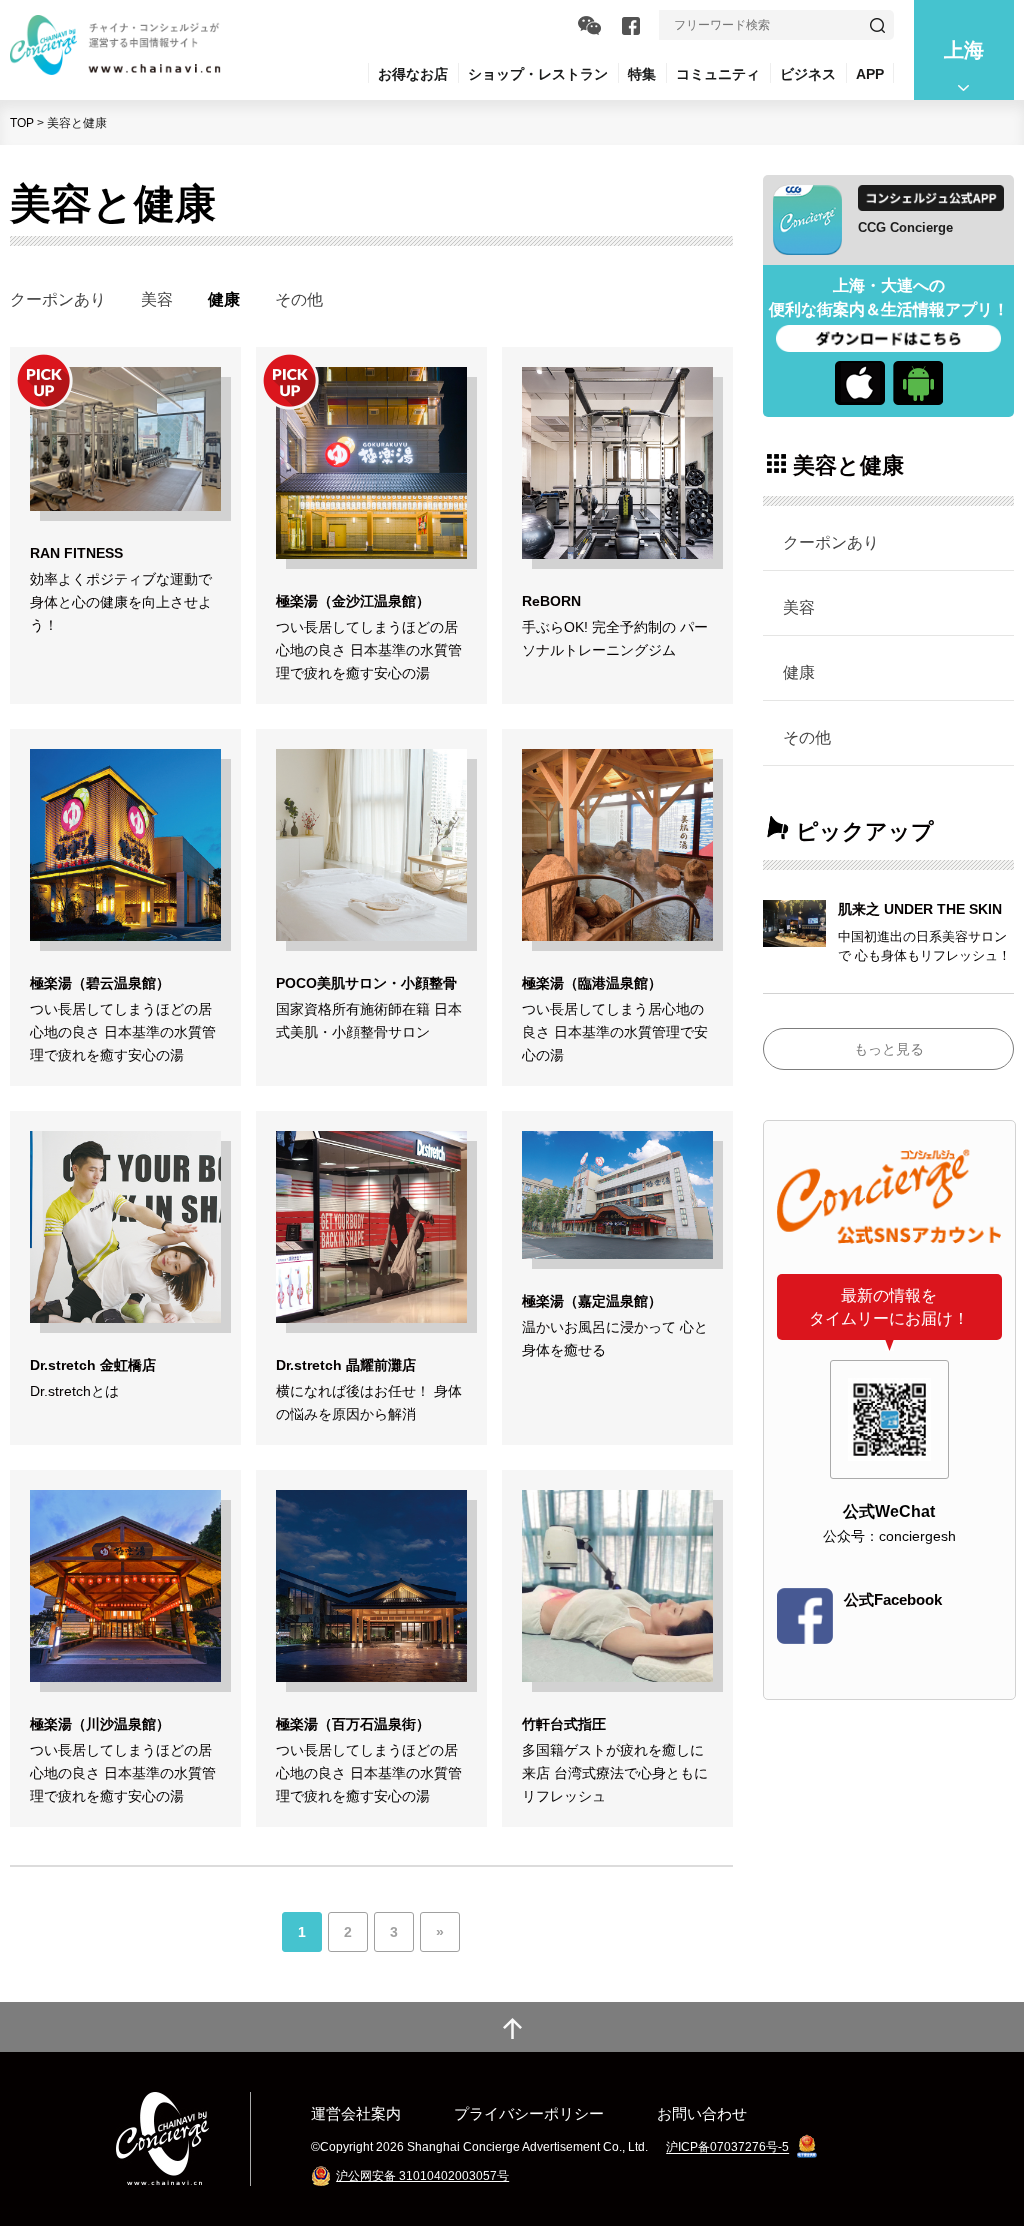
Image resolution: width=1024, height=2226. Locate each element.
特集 (642, 74)
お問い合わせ (702, 2113)
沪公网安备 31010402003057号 (422, 2176)
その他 (299, 299)
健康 (799, 672)
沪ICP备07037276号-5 (727, 2148)
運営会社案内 (356, 2113)
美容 (157, 299)
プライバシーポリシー (529, 2113)
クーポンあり (58, 299)
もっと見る (889, 1049)
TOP (22, 123)
